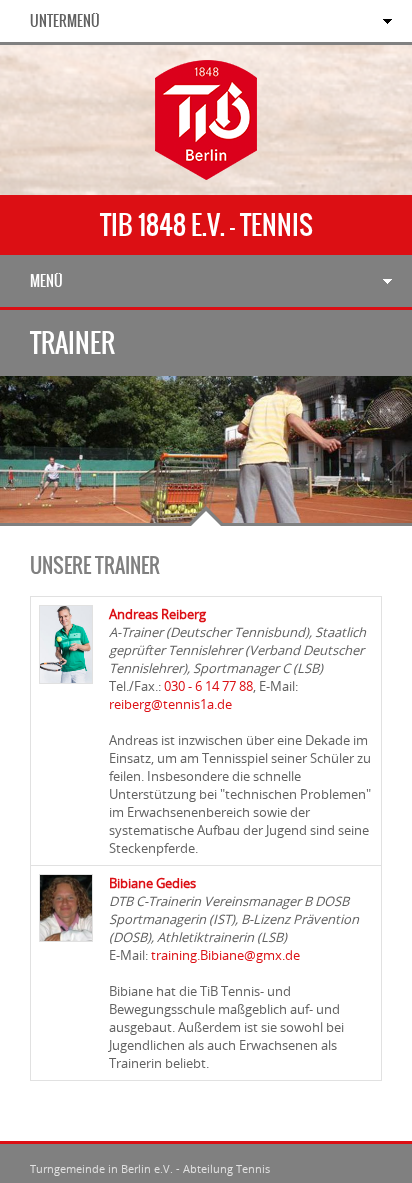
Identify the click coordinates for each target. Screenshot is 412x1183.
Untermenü (65, 21)
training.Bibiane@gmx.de (225, 955)
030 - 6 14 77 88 (208, 686)
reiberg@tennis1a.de (170, 704)
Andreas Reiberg (157, 614)
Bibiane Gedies (152, 883)
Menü (46, 281)
